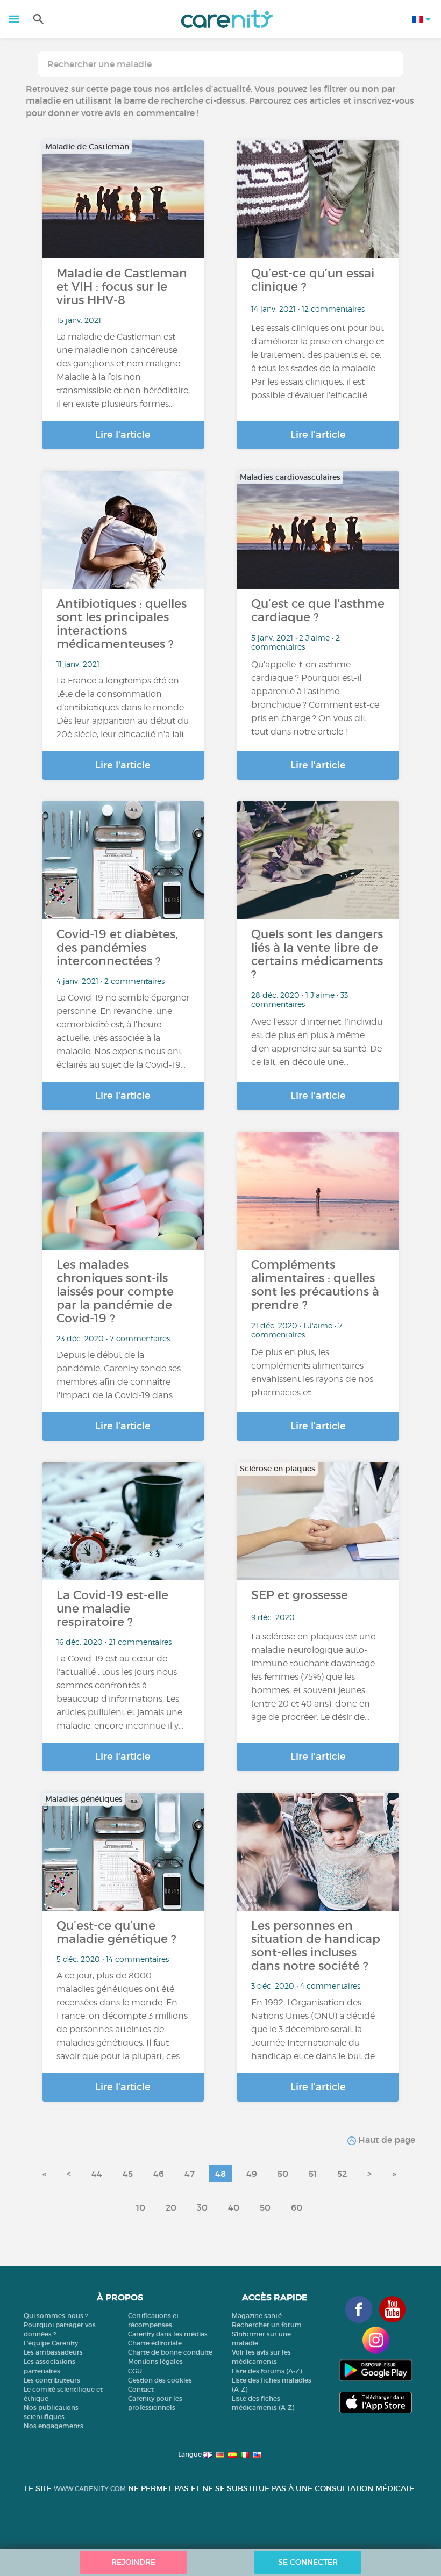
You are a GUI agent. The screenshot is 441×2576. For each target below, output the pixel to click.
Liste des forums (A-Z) (267, 2371)
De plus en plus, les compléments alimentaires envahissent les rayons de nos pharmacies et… (312, 1372)
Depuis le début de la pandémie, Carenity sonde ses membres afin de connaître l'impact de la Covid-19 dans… (119, 1375)
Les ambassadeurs (53, 2352)
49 (252, 2174)
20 (171, 2207)
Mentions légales (155, 2361)
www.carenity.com (90, 2489)
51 (313, 2174)
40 (234, 2207)
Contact (141, 2389)
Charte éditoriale (155, 2343)
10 (141, 2207)
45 (128, 2174)
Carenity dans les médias (168, 2334)
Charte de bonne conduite (170, 2352)
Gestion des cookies (160, 2380)
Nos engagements (54, 2426)
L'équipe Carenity (51, 2343)
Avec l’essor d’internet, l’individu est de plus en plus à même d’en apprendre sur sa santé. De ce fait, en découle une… (317, 1042)
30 (202, 2207)
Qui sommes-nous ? (56, 2316)
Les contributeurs (52, 2380)
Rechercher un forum (267, 2325)
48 (220, 2174)
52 (342, 2174)
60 (297, 2207)
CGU (135, 2371)
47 (190, 2174)
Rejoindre (133, 2562)
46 (159, 2174)
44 (97, 2174)
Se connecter (308, 2562)
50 (283, 2174)
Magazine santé (257, 2316)
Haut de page (386, 2140)
